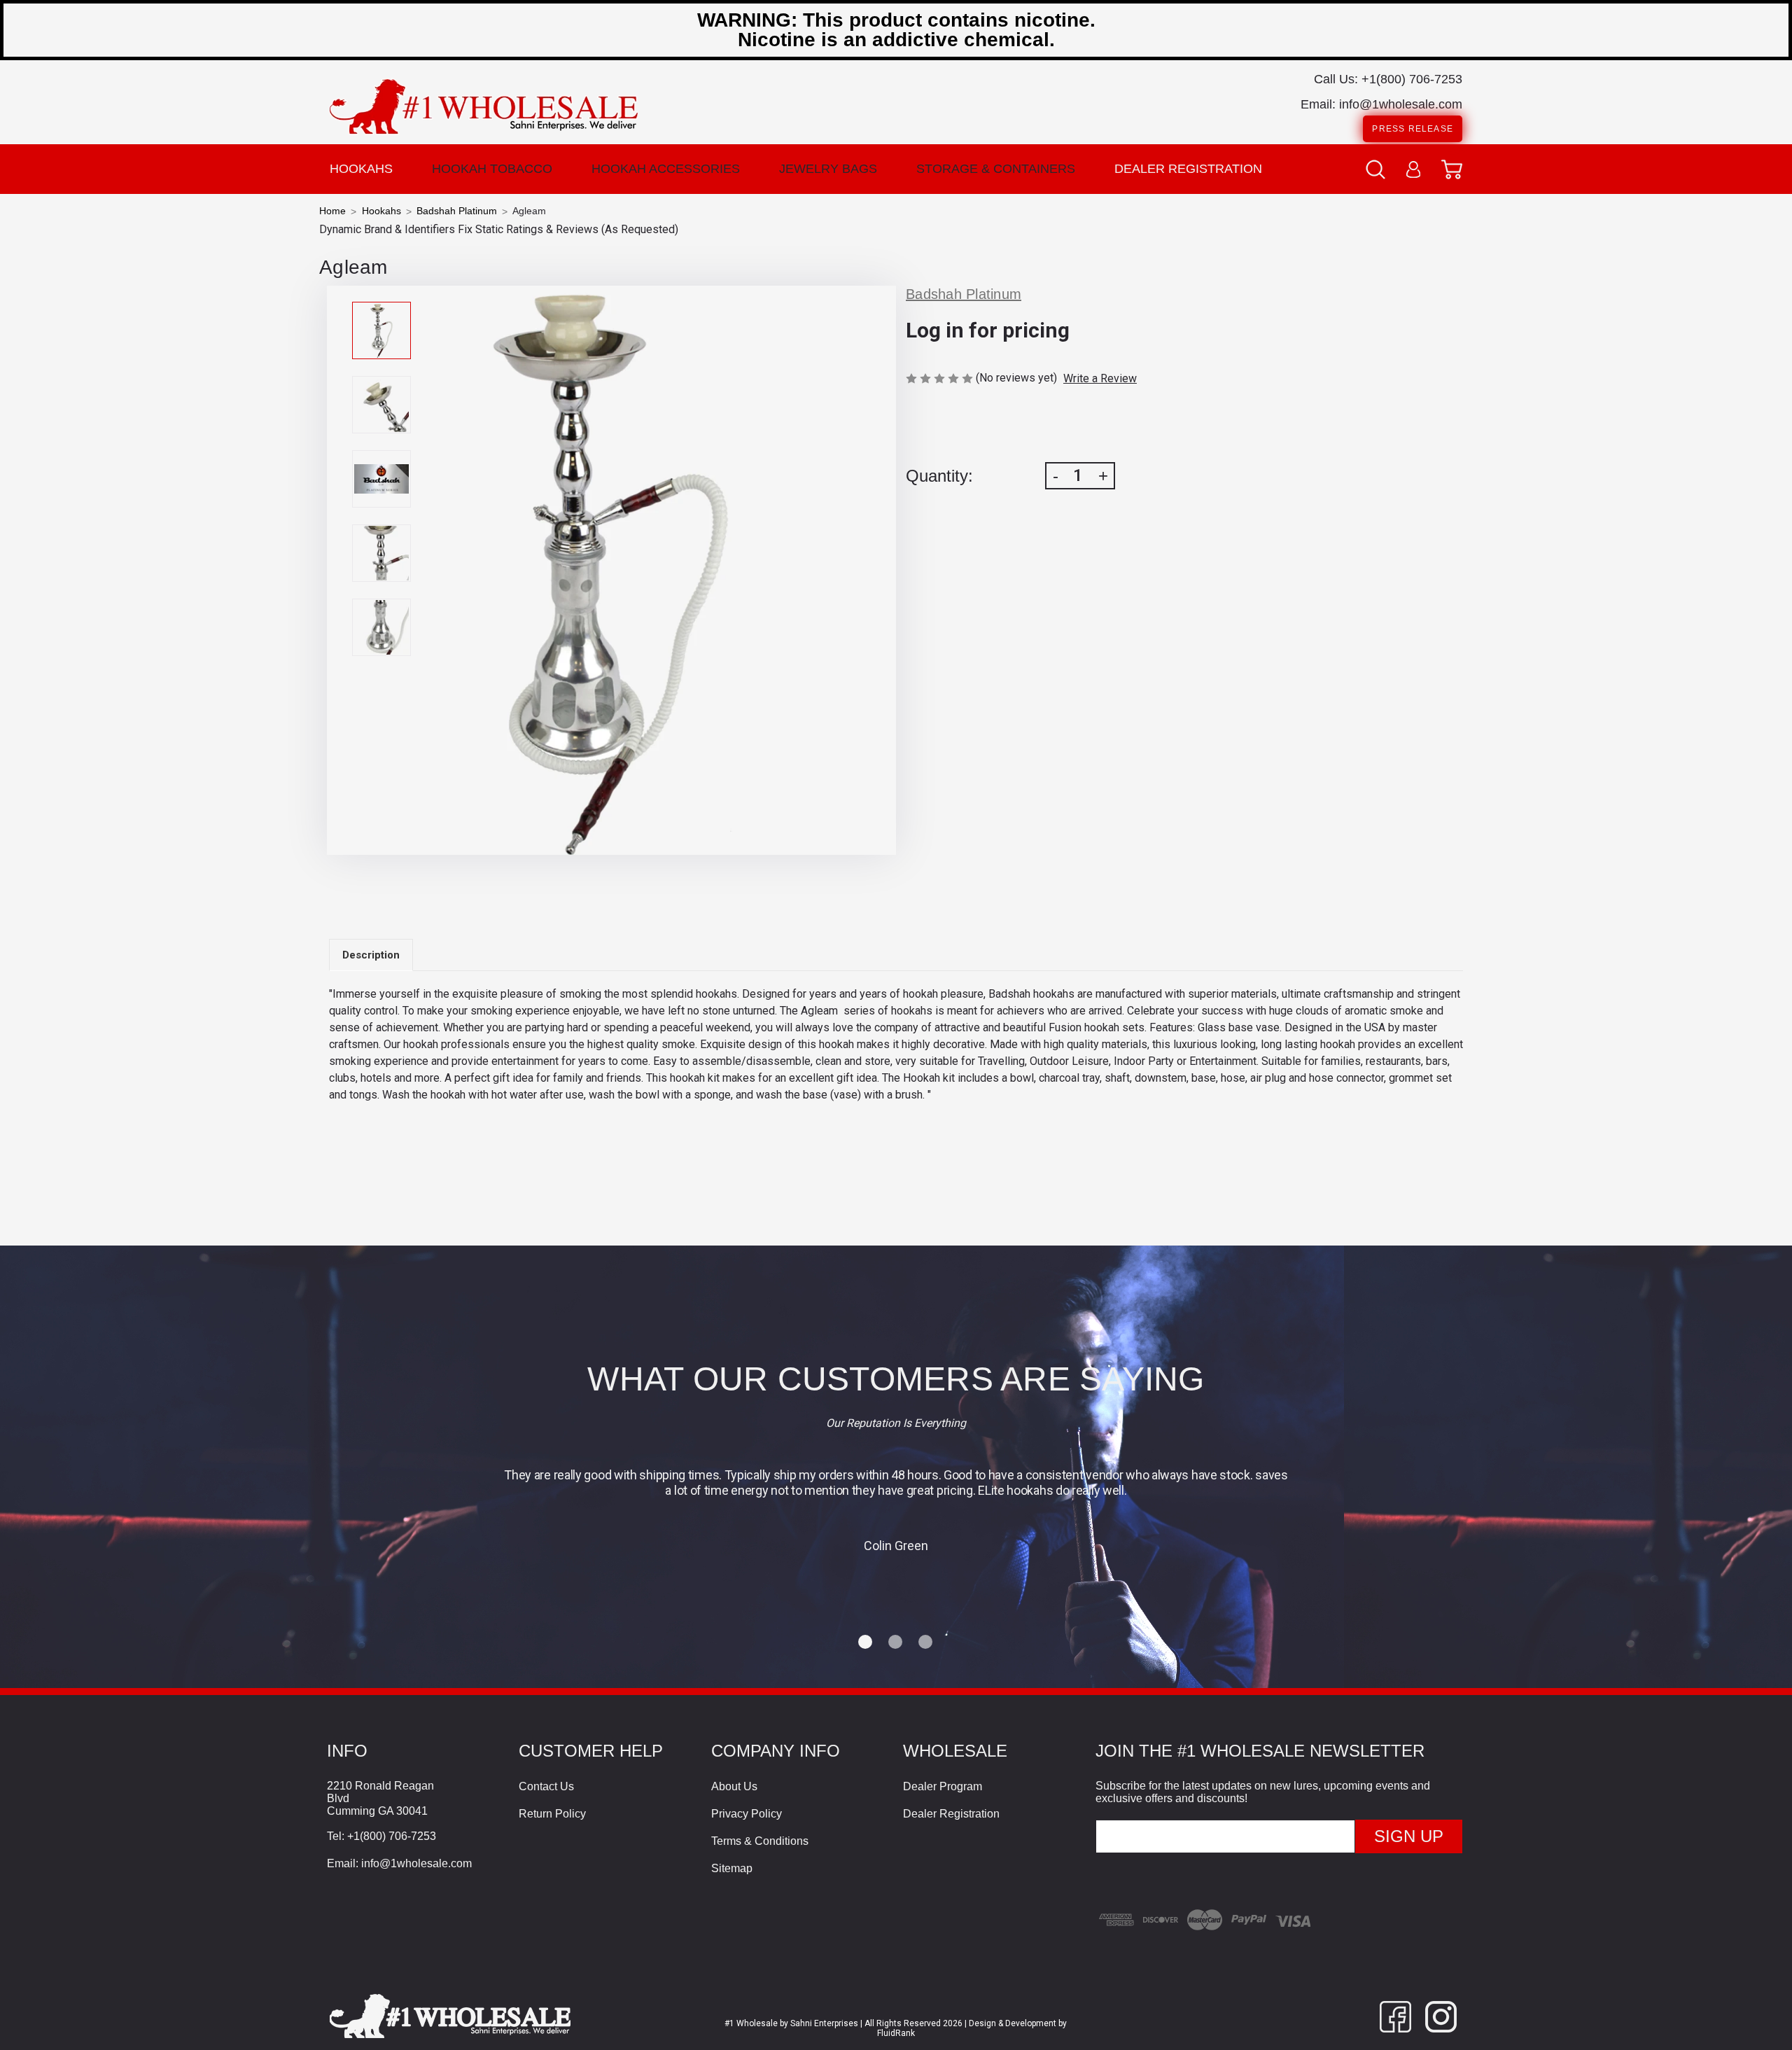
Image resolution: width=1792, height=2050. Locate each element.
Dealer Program (943, 1786)
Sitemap (732, 1868)
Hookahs (361, 169)
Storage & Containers (996, 169)
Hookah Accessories (666, 169)
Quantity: (939, 476)
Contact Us (546, 1786)
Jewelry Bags (828, 169)
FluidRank (896, 2033)
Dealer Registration (1188, 169)
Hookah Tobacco (492, 169)
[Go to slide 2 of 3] (896, 1643)
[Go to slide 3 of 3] (926, 1643)
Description (371, 955)
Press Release (1413, 129)
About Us (734, 1786)
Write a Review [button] (1100, 378)
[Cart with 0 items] (1452, 169)
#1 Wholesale (751, 2023)
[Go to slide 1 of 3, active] (866, 1643)
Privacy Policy (747, 1814)
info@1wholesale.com (1401, 104)
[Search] (1375, 169)
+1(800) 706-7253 (1412, 79)
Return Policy (552, 1814)
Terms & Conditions (760, 1841)
